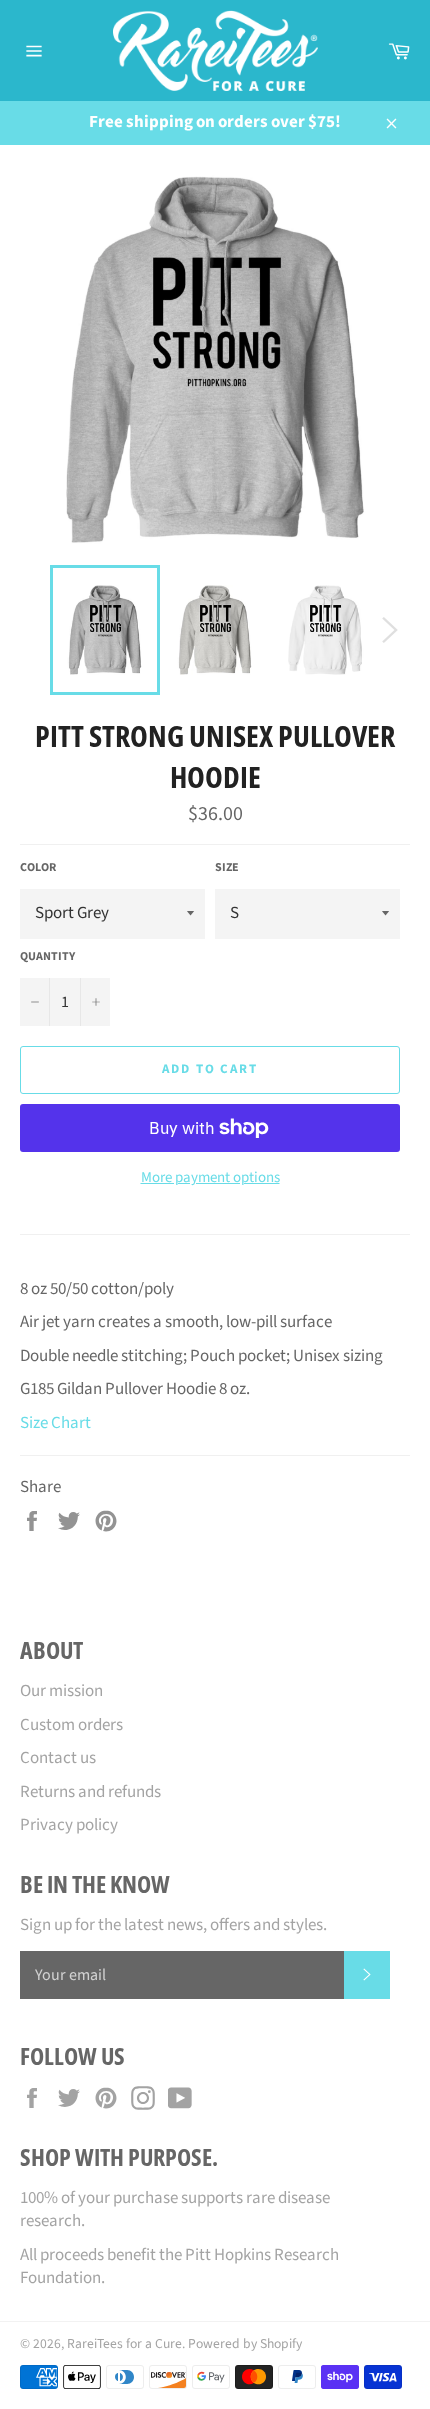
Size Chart (55, 1423)
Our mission (61, 1691)
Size (227, 868)
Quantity (47, 957)
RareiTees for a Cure (124, 2343)
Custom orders (71, 1725)
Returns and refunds (90, 1792)
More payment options (210, 1178)
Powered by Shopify (245, 2343)
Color (38, 868)
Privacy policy (69, 1825)
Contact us (58, 1758)
